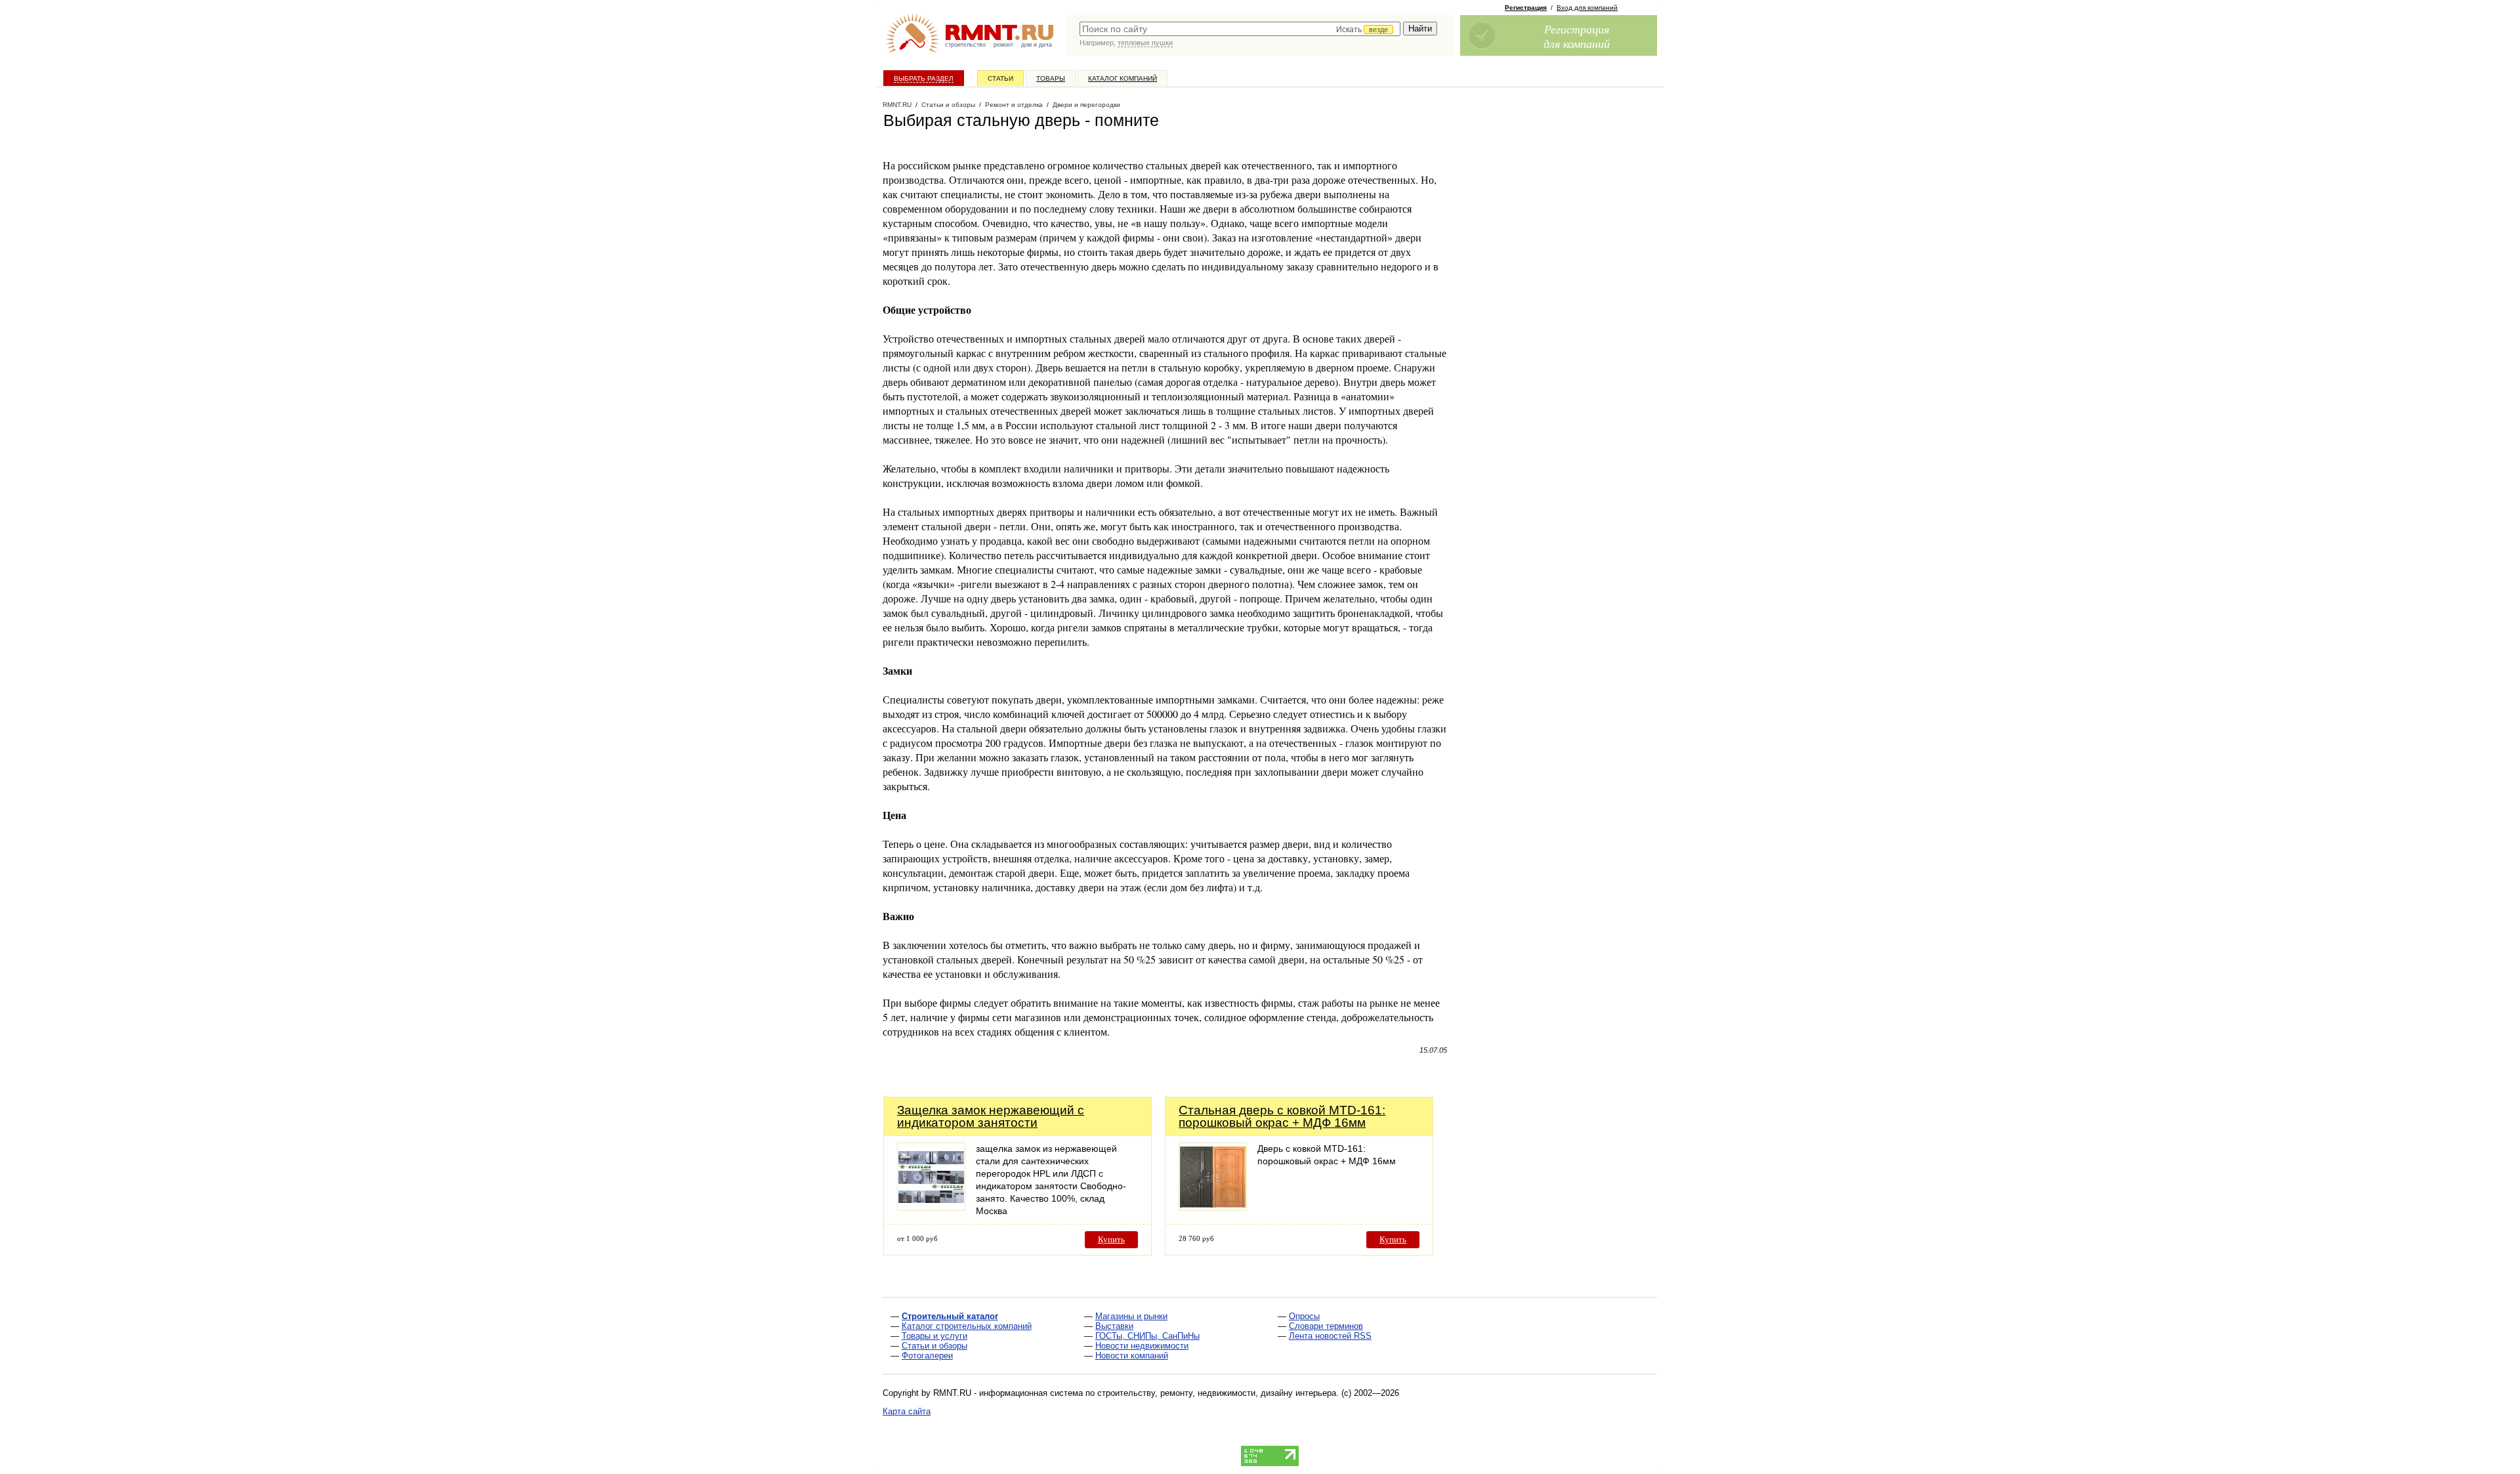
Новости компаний (1132, 1356)
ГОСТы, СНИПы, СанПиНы (1147, 1336)
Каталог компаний (1123, 78)
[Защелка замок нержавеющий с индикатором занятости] (931, 1207)
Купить (1111, 1239)
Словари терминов (1326, 1326)
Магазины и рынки (1131, 1316)
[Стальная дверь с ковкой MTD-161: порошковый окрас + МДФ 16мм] (1213, 1207)
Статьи (1000, 78)
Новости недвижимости (1142, 1346)
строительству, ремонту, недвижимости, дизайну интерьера (1217, 1393)
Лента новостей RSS (1330, 1336)
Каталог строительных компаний (967, 1326)
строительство (965, 45)
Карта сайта (907, 1411)
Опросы (1304, 1316)
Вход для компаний (1587, 8)
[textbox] (1240, 29)
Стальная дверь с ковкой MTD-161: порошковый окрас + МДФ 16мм (1282, 1116)
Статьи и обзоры (934, 1346)
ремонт (1003, 45)
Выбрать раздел (924, 78)
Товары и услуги (934, 1336)
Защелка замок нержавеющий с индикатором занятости (991, 1116)
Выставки (1114, 1326)
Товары (1051, 78)
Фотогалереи (927, 1356)
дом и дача (1037, 45)
